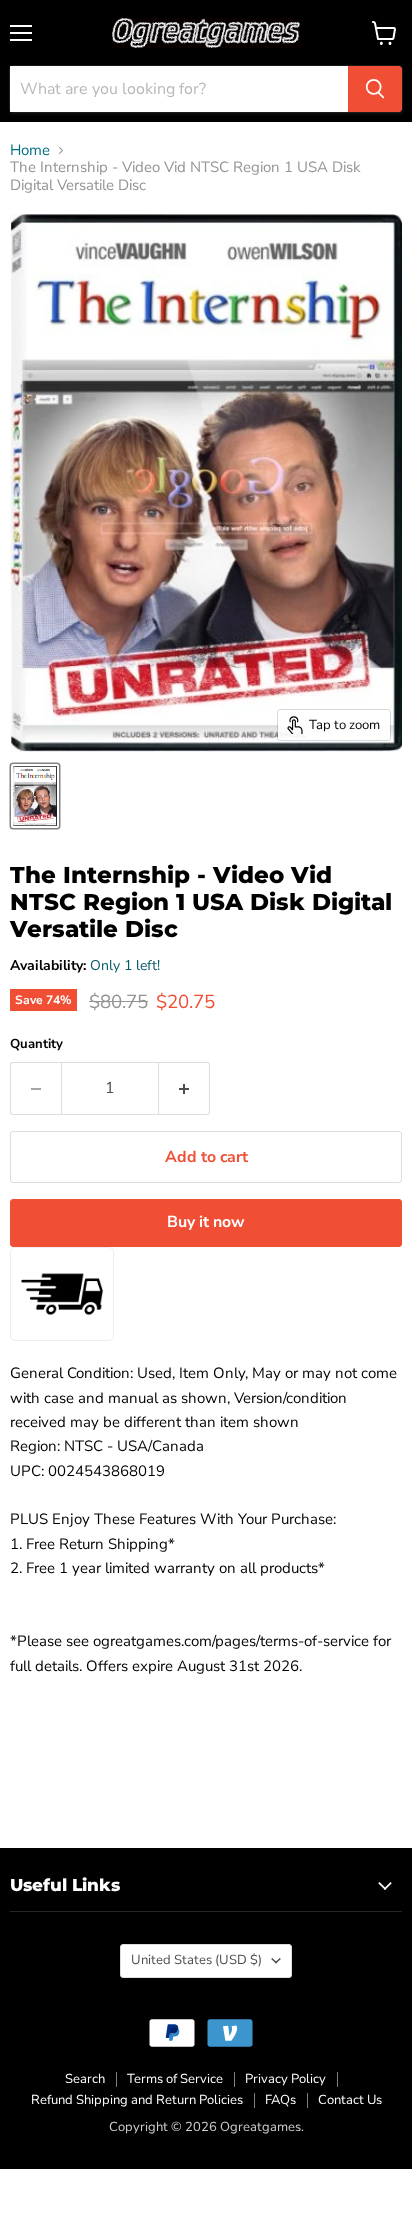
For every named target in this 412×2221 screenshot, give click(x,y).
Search (85, 2079)
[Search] (375, 89)
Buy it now (206, 1222)
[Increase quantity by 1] (184, 1088)
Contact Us (350, 2100)
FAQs (280, 2100)
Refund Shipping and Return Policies (137, 2100)
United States (196, 1960)
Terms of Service (175, 2079)
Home (30, 150)
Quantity (36, 1044)
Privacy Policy (285, 2079)
